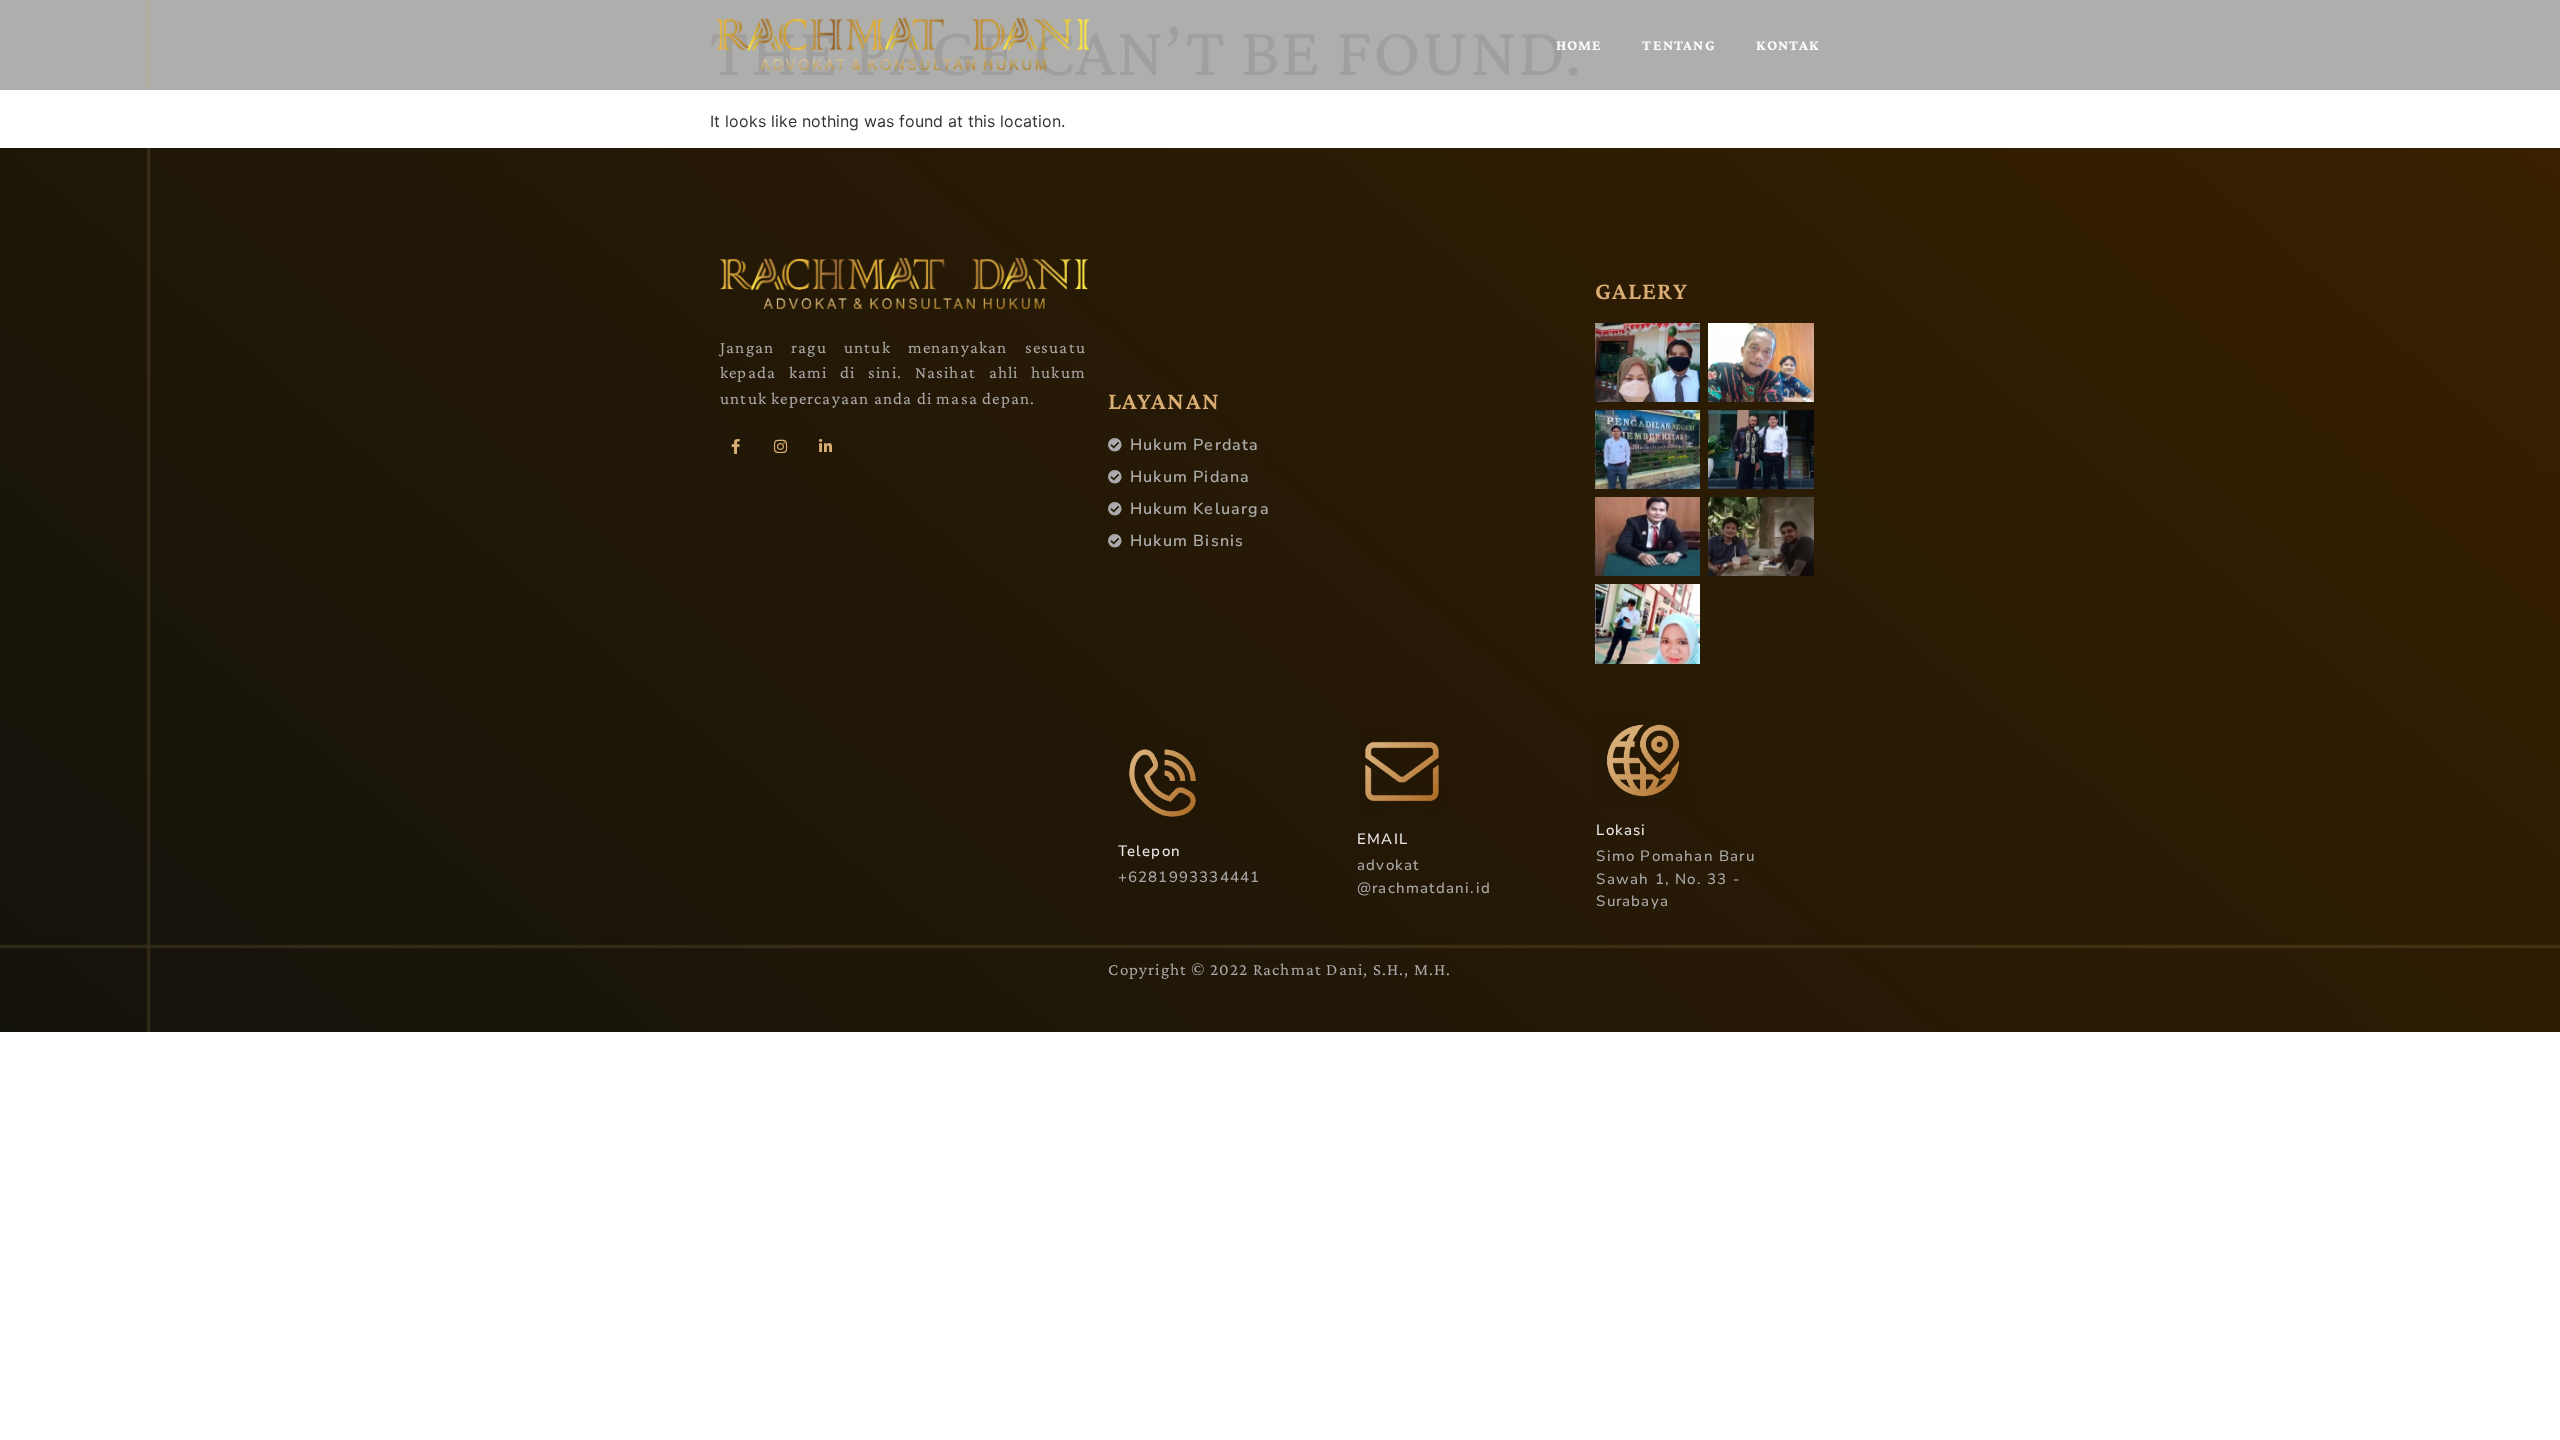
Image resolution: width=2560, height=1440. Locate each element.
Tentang (1678, 45)
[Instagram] (780, 446)
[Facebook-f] (735, 446)
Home (1579, 45)
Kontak (1788, 45)
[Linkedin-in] (825, 446)
